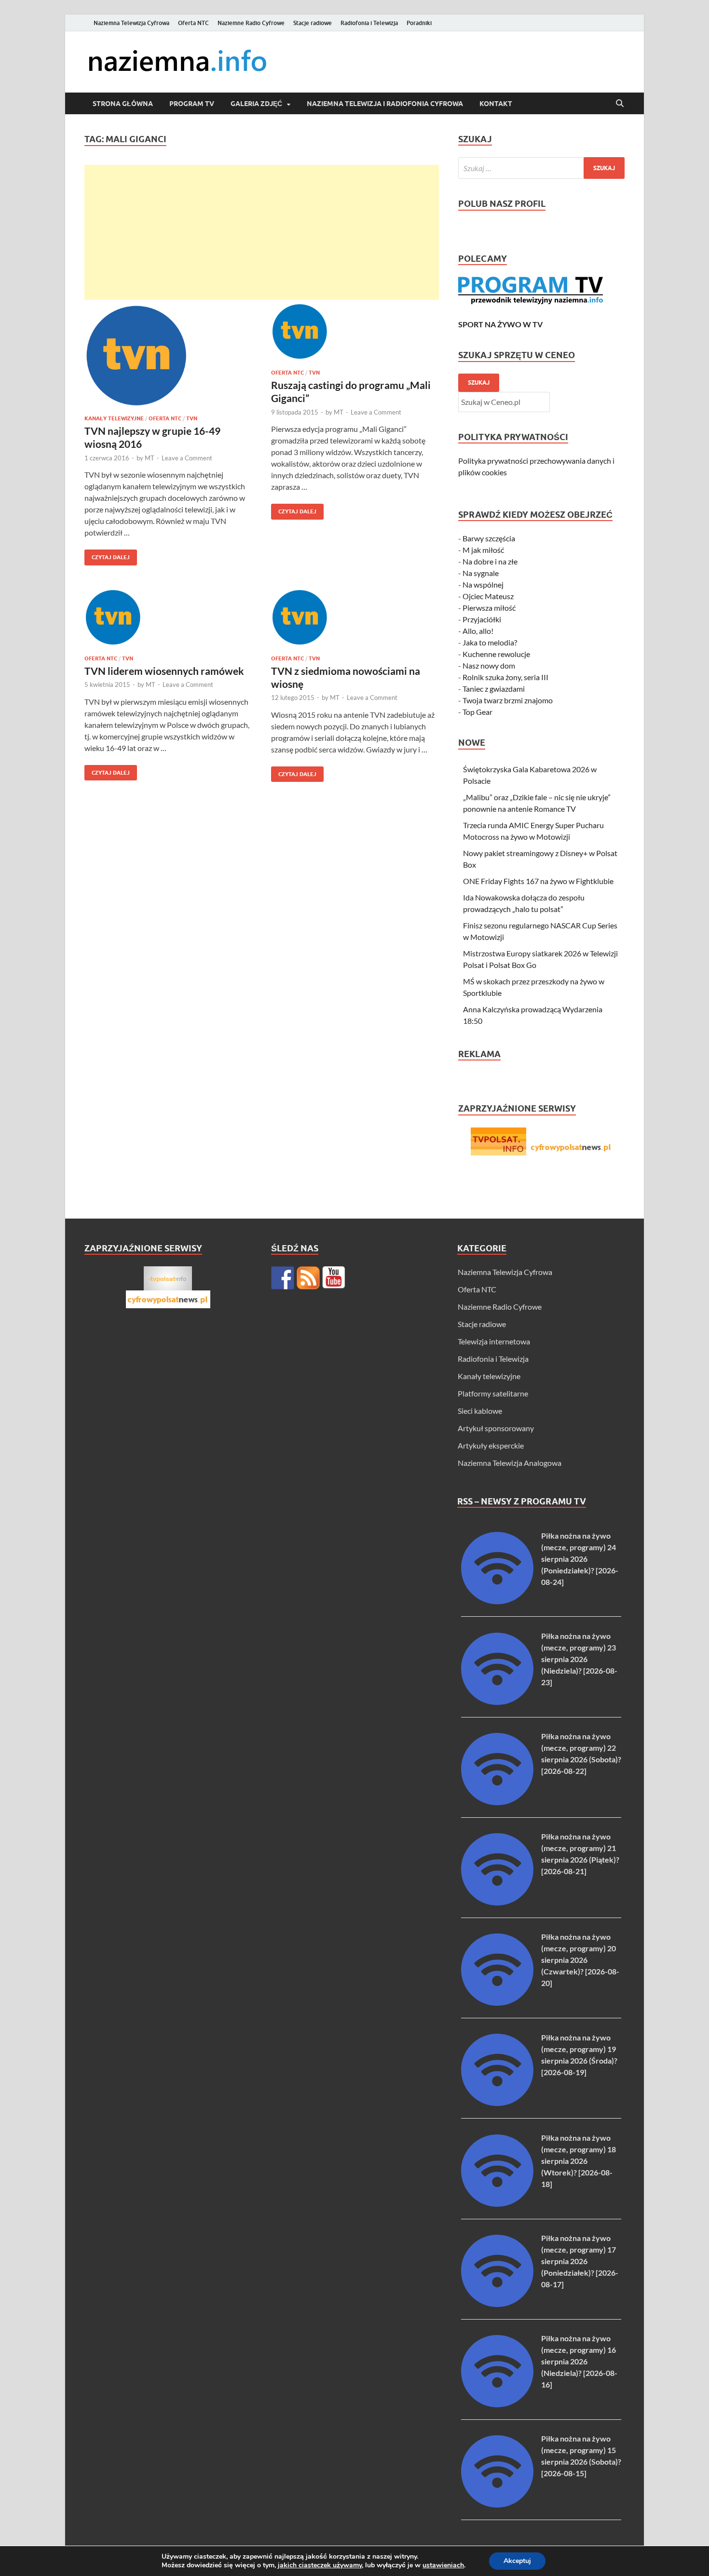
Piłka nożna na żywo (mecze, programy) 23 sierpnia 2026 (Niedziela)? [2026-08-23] (579, 1659)
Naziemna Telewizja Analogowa (510, 1463)
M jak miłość (483, 550)
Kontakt (496, 104)
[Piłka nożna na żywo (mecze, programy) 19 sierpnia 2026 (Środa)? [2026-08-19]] (497, 2103)
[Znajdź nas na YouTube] (334, 1278)
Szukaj (479, 382)
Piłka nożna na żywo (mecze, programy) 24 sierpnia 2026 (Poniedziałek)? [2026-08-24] (580, 1559)
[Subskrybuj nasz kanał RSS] (308, 1278)
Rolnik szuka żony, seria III (505, 677)
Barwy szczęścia (489, 538)
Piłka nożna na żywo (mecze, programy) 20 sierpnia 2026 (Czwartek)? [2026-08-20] (580, 1960)
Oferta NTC (193, 23)
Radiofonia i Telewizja (369, 23)
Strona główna (123, 104)
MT (150, 458)
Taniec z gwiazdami (494, 689)
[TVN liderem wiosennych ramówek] (168, 618)
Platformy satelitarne (493, 1393)
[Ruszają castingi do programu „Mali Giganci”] (355, 333)
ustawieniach (443, 2565)
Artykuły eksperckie (491, 1445)
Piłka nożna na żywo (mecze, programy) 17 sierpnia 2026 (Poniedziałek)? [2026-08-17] (580, 2261)
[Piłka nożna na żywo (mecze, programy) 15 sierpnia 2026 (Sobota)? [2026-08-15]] (497, 2504)
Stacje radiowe (313, 23)
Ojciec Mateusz (488, 596)
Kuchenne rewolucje (496, 654)
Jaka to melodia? (490, 642)
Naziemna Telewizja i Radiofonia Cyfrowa (385, 104)
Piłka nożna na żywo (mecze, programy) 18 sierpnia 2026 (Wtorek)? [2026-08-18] (579, 2161)
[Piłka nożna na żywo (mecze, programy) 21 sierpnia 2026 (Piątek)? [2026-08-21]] (497, 1902)
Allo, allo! (478, 631)
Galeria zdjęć (256, 104)
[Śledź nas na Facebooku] (283, 1278)
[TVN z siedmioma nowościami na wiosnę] (355, 618)
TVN (192, 418)
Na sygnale (481, 573)
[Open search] (620, 104)
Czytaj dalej (107, 555)
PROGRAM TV (192, 104)
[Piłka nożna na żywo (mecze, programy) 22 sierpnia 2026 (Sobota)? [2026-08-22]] (497, 1802)
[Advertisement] (262, 232)
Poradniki (419, 23)
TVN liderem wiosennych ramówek (164, 671)
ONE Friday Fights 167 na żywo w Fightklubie (538, 881)
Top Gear (477, 712)
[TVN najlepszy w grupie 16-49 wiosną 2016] (168, 356)
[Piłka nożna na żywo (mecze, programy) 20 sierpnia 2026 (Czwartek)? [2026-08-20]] (497, 2003)
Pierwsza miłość (489, 608)
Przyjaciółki (482, 619)
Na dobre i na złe (490, 561)
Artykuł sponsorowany (496, 1428)
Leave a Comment (187, 458)
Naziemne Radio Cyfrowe (251, 23)
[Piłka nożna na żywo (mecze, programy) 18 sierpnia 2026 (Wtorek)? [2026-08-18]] (497, 2204)
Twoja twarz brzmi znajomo (508, 700)
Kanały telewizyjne (114, 418)
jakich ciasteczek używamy (320, 2565)
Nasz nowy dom (489, 665)
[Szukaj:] (541, 168)
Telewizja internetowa (494, 1341)
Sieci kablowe (480, 1411)
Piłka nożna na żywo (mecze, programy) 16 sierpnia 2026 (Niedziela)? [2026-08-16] (579, 2361)
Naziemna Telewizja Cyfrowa (131, 23)
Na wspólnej (483, 584)
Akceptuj (517, 2561)
